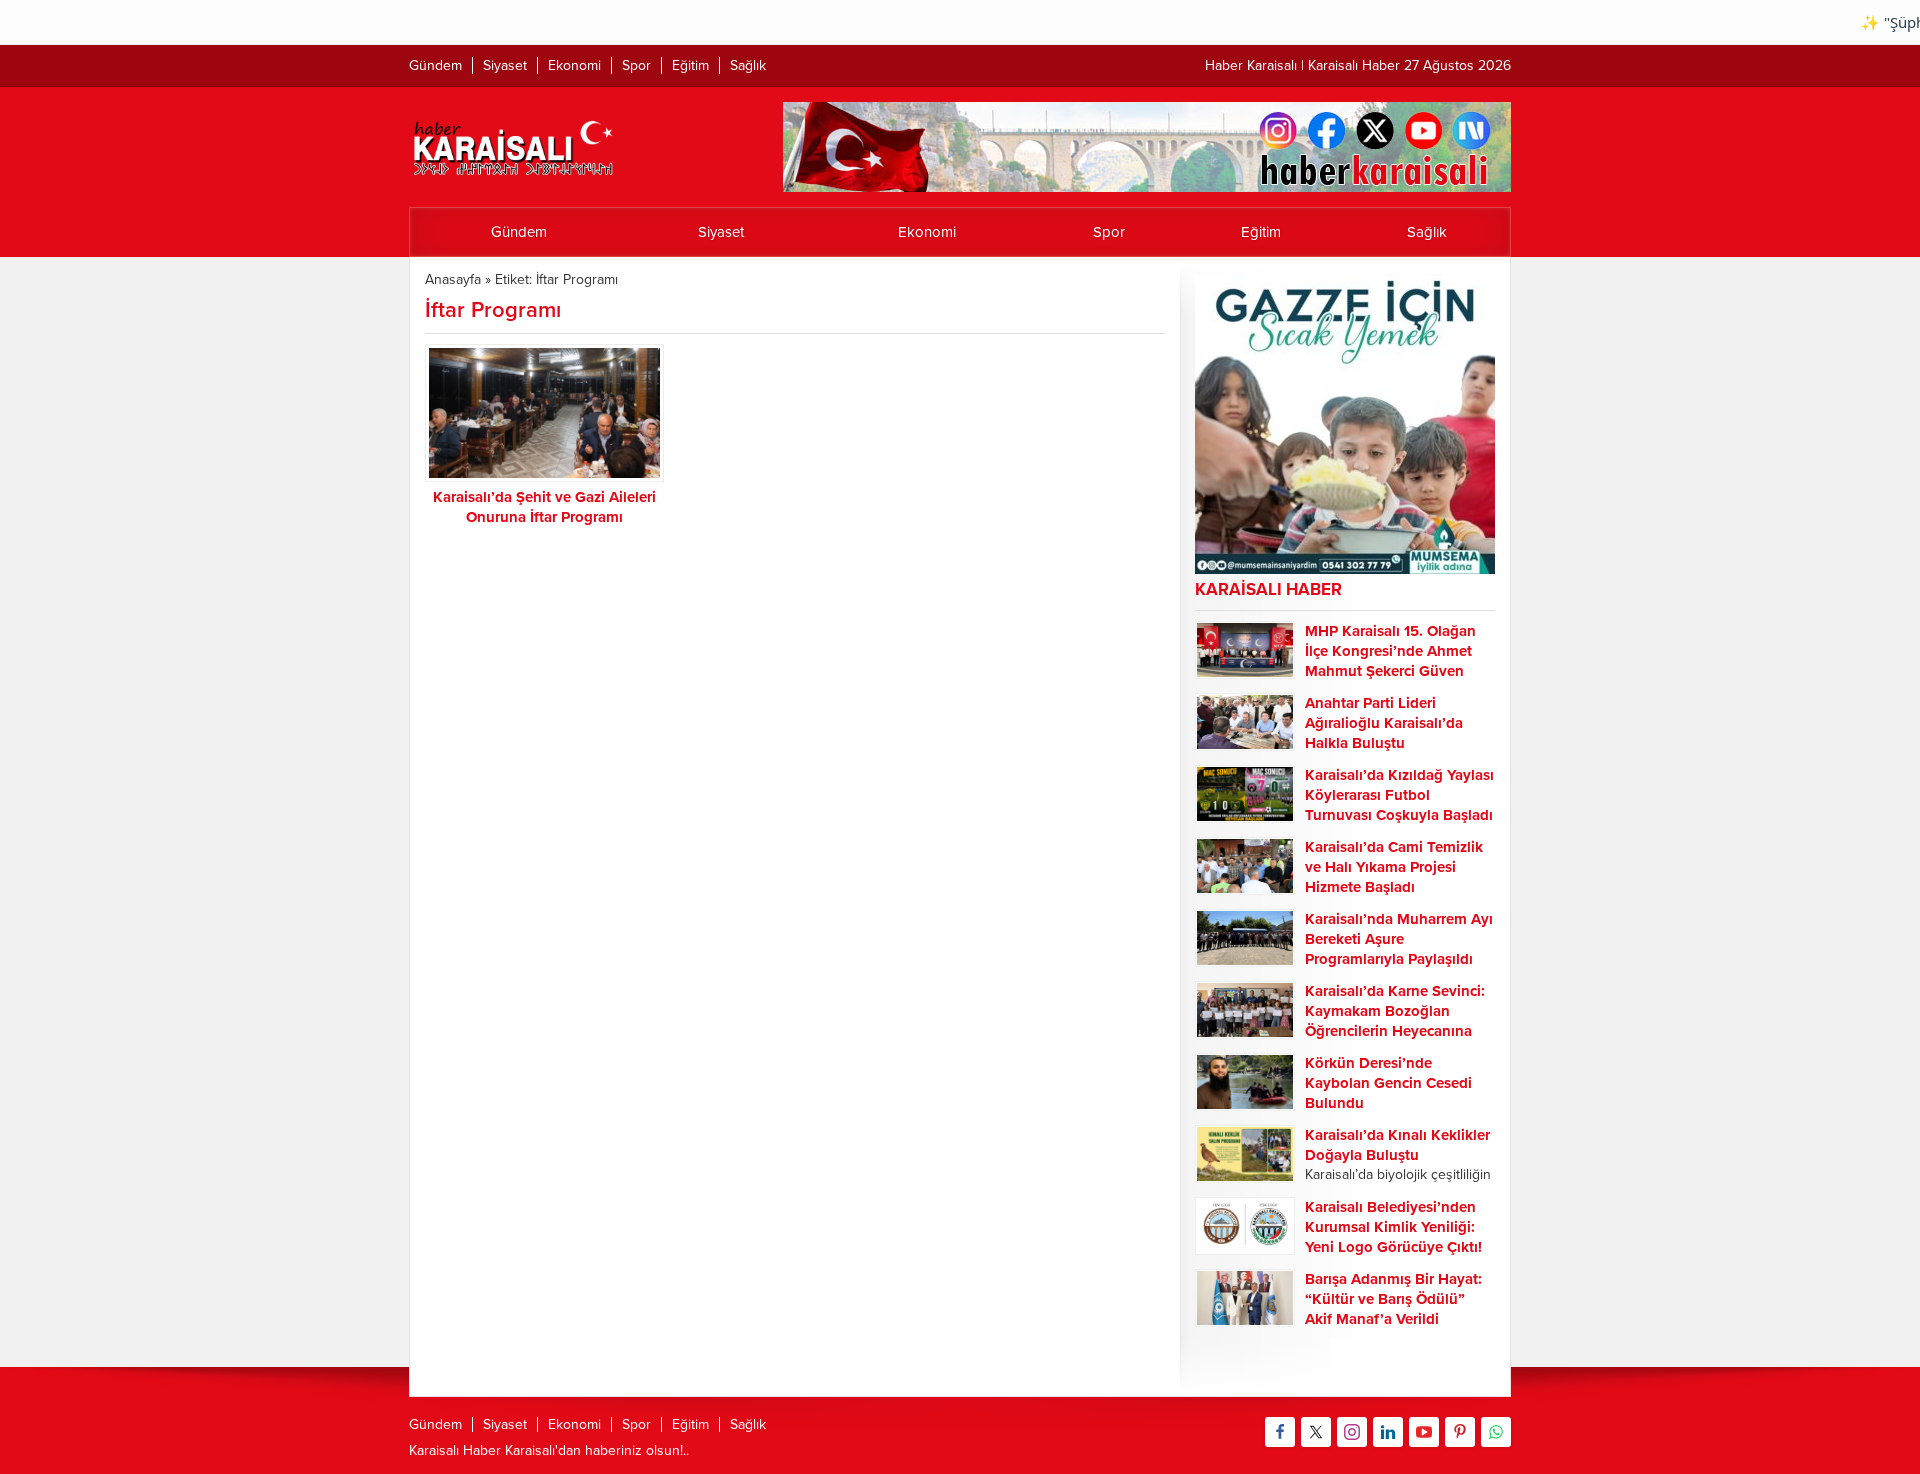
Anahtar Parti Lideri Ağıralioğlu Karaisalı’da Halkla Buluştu (1384, 723)
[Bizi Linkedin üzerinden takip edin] (1388, 1432)
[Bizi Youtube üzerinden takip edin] (1424, 1432)
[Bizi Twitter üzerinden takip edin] (1316, 1432)
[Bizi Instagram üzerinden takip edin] (1352, 1432)
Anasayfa (453, 279)
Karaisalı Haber (455, 1450)
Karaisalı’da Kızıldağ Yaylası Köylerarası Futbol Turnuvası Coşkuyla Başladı (1399, 795)
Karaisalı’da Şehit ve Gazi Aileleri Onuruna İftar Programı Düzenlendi (544, 517)
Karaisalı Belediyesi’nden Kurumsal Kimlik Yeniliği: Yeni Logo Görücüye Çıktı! (1393, 1227)
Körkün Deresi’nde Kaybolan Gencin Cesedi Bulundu (1388, 1083)
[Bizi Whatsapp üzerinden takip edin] (1496, 1432)
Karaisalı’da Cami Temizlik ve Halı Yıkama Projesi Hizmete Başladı (1394, 867)
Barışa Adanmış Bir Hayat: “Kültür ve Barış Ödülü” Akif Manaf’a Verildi (1393, 1299)
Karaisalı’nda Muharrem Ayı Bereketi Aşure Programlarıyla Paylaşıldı (1399, 939)
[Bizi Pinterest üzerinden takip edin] (1460, 1432)
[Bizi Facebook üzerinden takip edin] (1280, 1432)
